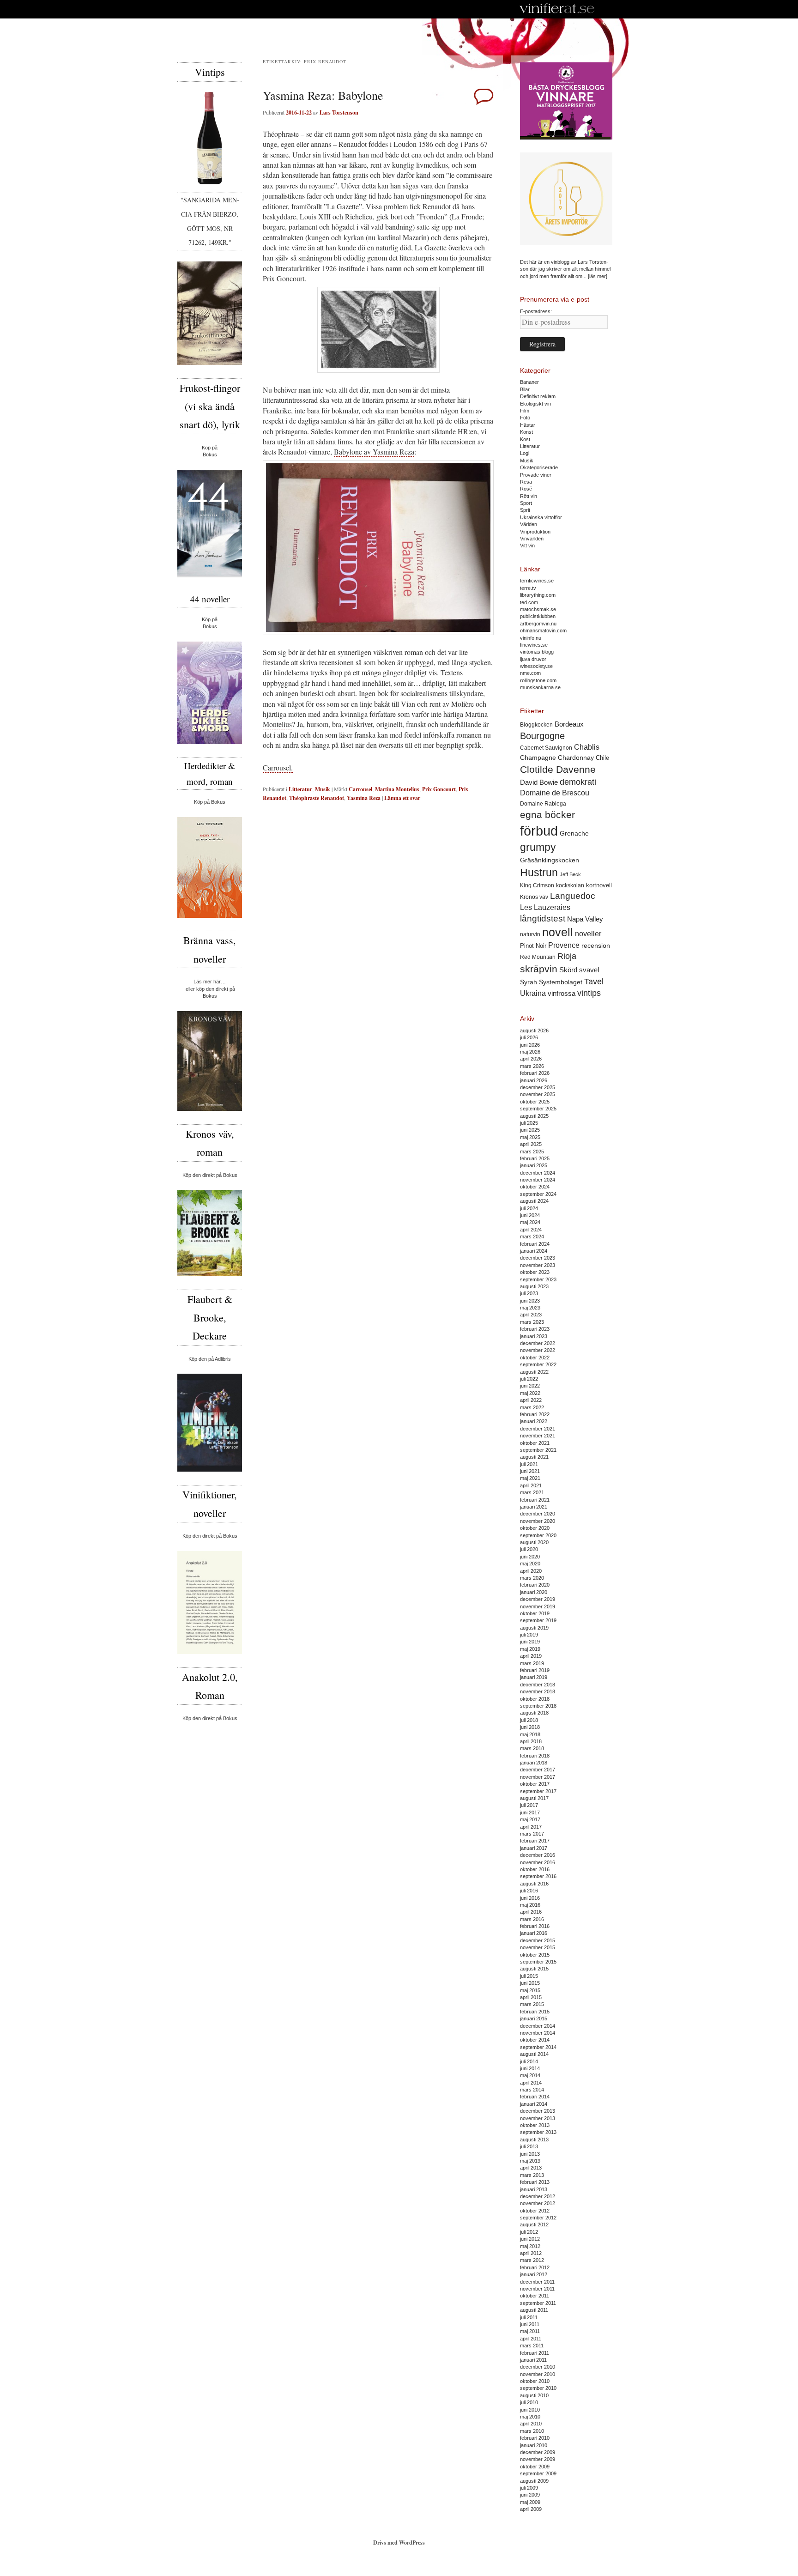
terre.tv (528, 588)
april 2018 (531, 1741)
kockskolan (570, 885)
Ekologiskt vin (535, 404)
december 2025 (538, 1087)
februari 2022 (535, 1414)
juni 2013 (530, 2154)
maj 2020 (530, 1564)
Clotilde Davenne (558, 769)
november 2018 (538, 1691)
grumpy (538, 847)
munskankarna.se (540, 687)
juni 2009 (530, 2495)
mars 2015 (532, 2004)
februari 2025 (535, 1158)
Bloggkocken (536, 725)
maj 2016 (530, 1905)
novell (558, 932)
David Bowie (539, 782)
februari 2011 (535, 2353)
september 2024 (538, 1194)
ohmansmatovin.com (543, 630)
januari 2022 (534, 1421)
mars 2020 (532, 1578)
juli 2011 (529, 2317)
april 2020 (531, 1571)
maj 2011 (530, 2331)
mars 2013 (532, 2175)
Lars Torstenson (339, 112)
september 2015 (538, 1962)
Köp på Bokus (210, 802)
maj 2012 (530, 2246)
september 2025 (538, 1109)
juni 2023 (530, 1301)
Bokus (210, 455)
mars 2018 (532, 1748)
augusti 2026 (534, 1030)
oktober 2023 (535, 1272)
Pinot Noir (533, 946)
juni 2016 (530, 1898)
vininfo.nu (531, 638)
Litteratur (300, 789)
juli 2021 (529, 1464)
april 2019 (531, 1656)
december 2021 (538, 1429)
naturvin (530, 934)
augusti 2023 (534, 1286)
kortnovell (599, 885)
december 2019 (538, 1599)
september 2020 (538, 1535)
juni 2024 (530, 1215)
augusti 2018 (534, 1713)
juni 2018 (530, 1727)
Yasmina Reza (364, 798)
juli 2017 (529, 1805)
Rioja (567, 956)
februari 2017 (535, 1841)
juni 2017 (530, 1812)
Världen (529, 524)
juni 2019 (530, 1642)
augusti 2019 (534, 1628)
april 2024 (531, 1230)
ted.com (529, 602)
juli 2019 (529, 1635)
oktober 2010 (535, 2381)
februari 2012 (535, 2267)
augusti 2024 (534, 1201)
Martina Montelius (397, 789)
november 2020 (538, 1521)
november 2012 (538, 2203)
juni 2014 (530, 2068)
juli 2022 (529, 1379)
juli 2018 (529, 1720)
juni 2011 (530, 2324)
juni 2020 (530, 1557)
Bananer (529, 382)
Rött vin (529, 496)
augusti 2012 (534, 2224)
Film (525, 411)
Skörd (568, 970)
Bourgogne (542, 736)
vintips (589, 993)
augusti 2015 (534, 1969)
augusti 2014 (534, 2054)
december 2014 (538, 2026)
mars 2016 (532, 1919)
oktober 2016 (535, 1869)
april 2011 (531, 2339)
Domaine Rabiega (543, 804)
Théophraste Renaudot (317, 798)
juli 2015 (529, 1976)
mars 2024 (532, 1236)
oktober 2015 (535, 1955)
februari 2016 (535, 1926)
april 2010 (531, 2424)
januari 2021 (534, 1507)
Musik (323, 789)
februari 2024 (535, 1244)
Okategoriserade (539, 467)
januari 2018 (534, 1763)
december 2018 (538, 1685)
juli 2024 (529, 1208)
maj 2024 (530, 1222)
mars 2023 (532, 1322)
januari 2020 (534, 1592)
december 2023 (538, 1258)
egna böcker (547, 815)
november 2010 (538, 2374)
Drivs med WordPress (399, 2543)
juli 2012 (529, 2232)
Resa (526, 482)
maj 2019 (530, 1649)
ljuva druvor (533, 659)
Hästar (528, 425)
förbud (539, 831)
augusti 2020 (534, 1542)
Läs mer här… (210, 982)
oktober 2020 (535, 1528)
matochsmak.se (538, 609)
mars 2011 (532, 2346)
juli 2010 (529, 2402)
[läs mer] (598, 276)
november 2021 (538, 1436)
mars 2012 (532, 2260)
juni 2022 (530, 1386)
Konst (526, 432)
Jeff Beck (570, 874)
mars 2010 (532, 2431)
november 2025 (538, 1094)
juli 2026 (529, 1037)
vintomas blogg (537, 652)
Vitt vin (527, 546)
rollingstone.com (538, 680)
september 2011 (538, 2303)
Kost (525, 439)
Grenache (574, 833)
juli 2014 (529, 2061)
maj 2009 (530, 2502)
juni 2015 (530, 1983)
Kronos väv (534, 897)
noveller (588, 934)
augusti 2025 (534, 1116)
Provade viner (536, 475)
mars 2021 (532, 1492)
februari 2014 (535, 2097)
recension (596, 946)
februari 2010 (535, 2438)
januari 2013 (534, 2189)
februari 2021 (535, 1500)
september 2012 (538, 2218)
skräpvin (539, 969)
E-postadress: (536, 311)
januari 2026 (534, 1080)
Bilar (525, 389)
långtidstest (543, 918)
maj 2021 (530, 1478)
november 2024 (538, 1180)
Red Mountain (538, 957)
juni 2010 (530, 2410)
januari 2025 (534, 1165)
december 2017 (538, 1770)
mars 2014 (532, 2090)
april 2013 (531, 2168)
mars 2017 (532, 1834)
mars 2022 (532, 1407)
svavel (589, 970)
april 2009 (531, 2509)
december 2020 (538, 1514)
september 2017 (538, 1791)
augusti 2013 (534, 2140)
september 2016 (538, 1876)
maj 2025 (530, 1137)
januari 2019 (534, 1677)
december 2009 (538, 2452)
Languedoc (573, 896)
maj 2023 (530, 1308)
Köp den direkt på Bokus (210, 1175)
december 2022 (538, 1343)
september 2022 (538, 1364)
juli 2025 (529, 1123)
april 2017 (531, 1827)
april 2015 (531, 1997)
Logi (525, 453)
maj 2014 (530, 2075)
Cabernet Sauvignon (546, 748)
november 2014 (538, 2033)
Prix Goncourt (439, 789)
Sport (526, 503)
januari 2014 (534, 2104)
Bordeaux (569, 724)
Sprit (525, 510)
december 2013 (538, 2111)
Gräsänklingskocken (550, 860)
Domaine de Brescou (555, 793)
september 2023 (538, 1279)
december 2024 (538, 1173)
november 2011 (537, 2289)
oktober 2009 (535, 2467)
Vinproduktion (535, 532)
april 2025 (531, 1144)
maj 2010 (530, 2417)
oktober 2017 (535, 1784)
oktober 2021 (535, 1443)
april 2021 (531, 1485)
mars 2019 (532, 1663)
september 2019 (538, 1620)
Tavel (594, 982)
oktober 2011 (535, 2296)
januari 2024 (534, 1251)
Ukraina (533, 993)
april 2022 (531, 1400)
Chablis (587, 747)
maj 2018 (530, 1734)
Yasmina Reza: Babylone (323, 95)
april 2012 (531, 2253)
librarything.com (538, 595)
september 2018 (538, 1706)
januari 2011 (533, 2360)
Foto (525, 418)
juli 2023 (529, 1293)
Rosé (526, 489)
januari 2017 (534, 1848)
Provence (564, 945)
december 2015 (538, 1940)
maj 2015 (530, 1990)
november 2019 (538, 1606)
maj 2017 (530, 1819)
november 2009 (538, 2459)
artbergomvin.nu (538, 624)
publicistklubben (538, 616)
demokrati (578, 782)
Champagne (538, 758)
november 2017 (538, 1777)
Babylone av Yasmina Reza (374, 452)
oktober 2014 (535, 2040)
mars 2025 (532, 1152)
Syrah (529, 982)
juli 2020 (529, 1549)
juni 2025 (530, 1130)
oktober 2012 (535, 2211)
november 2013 (538, 2118)
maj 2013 (530, 2161)
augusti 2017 (534, 1798)
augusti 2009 (534, 2481)
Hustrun (539, 873)
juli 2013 (529, 2146)
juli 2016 (529, 1891)
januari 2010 (534, 2445)
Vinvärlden (532, 539)
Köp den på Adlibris (210, 1359)
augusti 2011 (534, 2310)
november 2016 (538, 1862)
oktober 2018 (535, 1699)
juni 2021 (530, 1471)
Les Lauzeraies (545, 907)
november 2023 (538, 1265)
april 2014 (531, 2083)
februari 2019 (535, 1670)
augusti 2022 (534, 1372)
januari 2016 (534, 1933)
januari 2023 (534, 1336)
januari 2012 (534, 2274)
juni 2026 (530, 1045)
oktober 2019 (535, 1613)
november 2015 (538, 1947)
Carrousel (360, 789)
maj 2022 (530, 1393)
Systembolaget (561, 982)
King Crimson (537, 885)
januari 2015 (534, 2018)
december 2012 (538, 2196)
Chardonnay (576, 758)
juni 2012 (530, 2239)
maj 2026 (530, 1052)
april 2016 (531, 1912)
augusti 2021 (534, 1457)
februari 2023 (535, 1329)
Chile (602, 758)
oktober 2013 (535, 2125)
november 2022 (538, 1350)
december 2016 (538, 1855)
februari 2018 (535, 1756)
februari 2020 (535, 1585)
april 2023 (531, 1315)
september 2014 (538, 2047)
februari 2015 (535, 2012)
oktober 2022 (535, 1358)
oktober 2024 (535, 1187)
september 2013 (538, 2132)
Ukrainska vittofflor (541, 517)
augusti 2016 (534, 1884)
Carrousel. (278, 767)
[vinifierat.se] (557, 9)
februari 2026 (535, 1073)
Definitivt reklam (538, 396)
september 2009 (538, 2473)
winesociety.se (536, 666)
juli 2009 (529, 2488)
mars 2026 (532, 1066)
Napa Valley (585, 919)
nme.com (530, 673)
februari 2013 (535, 2182)
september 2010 (538, 2388)
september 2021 (538, 1450)
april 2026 (531, 1059)
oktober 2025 (535, 1102)
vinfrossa (562, 994)
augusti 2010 (534, 2395)
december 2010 (538, 2367)
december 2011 (537, 2282)
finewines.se (534, 645)
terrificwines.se (537, 581)
